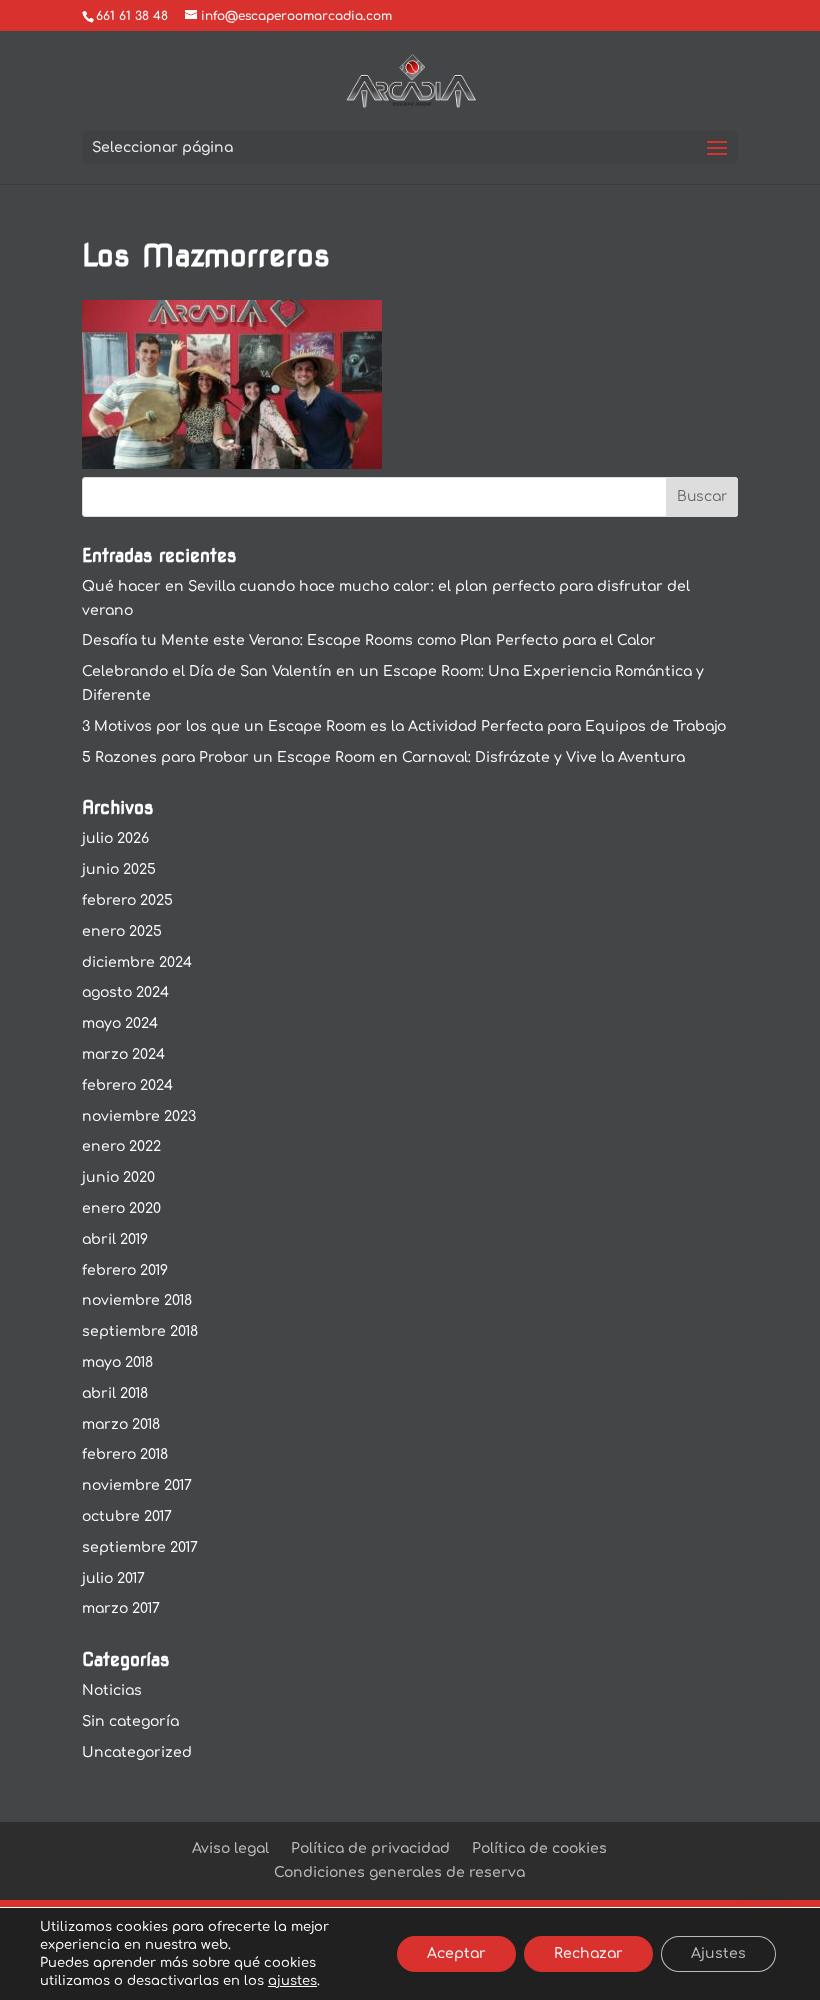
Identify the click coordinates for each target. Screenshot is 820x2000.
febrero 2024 (127, 1085)
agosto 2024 (125, 992)
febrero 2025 (127, 900)
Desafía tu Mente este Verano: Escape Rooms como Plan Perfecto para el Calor (369, 640)
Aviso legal (230, 1848)
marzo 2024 (123, 1054)
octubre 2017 (127, 1516)
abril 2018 (115, 1393)
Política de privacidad (370, 1848)
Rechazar (588, 1953)
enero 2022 (121, 1146)
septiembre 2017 (140, 1547)
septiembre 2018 (140, 1331)
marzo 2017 (121, 1608)
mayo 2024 (120, 1023)
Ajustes (718, 1953)
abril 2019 (115, 1239)
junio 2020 (118, 1177)
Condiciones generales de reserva (399, 1872)
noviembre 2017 (137, 1485)
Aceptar (456, 1953)
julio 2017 (113, 1578)
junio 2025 (119, 869)
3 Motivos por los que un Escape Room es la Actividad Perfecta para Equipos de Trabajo (404, 726)
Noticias (112, 1690)
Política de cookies (539, 1848)
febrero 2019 (125, 1270)
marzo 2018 (121, 1424)
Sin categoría (130, 1721)
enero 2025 (122, 931)
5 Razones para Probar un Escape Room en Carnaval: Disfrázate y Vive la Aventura (383, 757)
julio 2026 (115, 838)
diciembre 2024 (137, 962)
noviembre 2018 (137, 1300)
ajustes (292, 1981)
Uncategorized (137, 1752)
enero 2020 (121, 1208)
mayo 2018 (117, 1362)
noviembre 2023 (139, 1116)
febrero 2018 (125, 1454)
